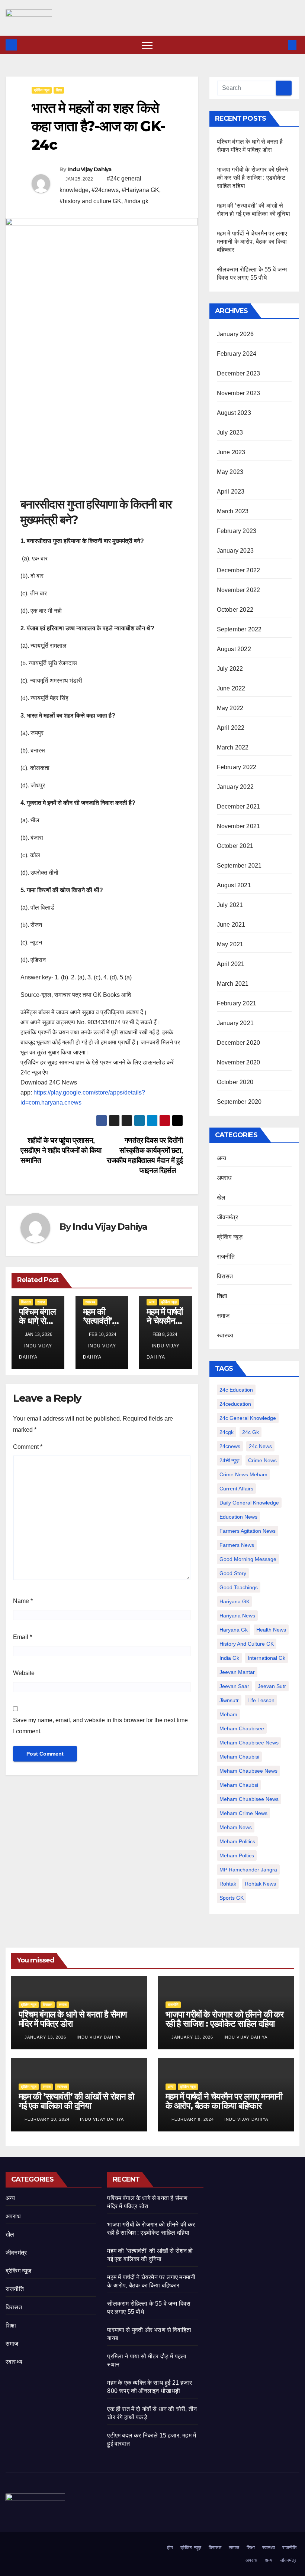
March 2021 (233, 984)
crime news (262, 1460)
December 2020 (239, 1043)
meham (228, 1714)
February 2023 (237, 531)
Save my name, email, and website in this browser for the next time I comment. (100, 1726)
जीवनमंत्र (227, 1217)
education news (238, 1517)
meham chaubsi (239, 1785)
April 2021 (231, 964)
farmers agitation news (248, 1531)
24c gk (251, 1432)
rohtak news (260, 1884)
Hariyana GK (235, 1601)
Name (23, 1601)
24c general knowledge (248, 1418)
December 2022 (239, 570)
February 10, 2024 (48, 2119)
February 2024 (237, 354)
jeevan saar (234, 1686)
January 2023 (235, 551)
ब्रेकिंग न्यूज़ (42, 90)
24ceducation (235, 1404)
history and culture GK (247, 1644)
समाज (41, 1302)
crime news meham (243, 1474)
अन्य (152, 1302)
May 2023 (230, 472)
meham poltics (237, 1855)
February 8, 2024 (193, 2119)
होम (170, 2548)
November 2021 (239, 826)
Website (24, 1673)
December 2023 (239, 373)
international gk (267, 1658)
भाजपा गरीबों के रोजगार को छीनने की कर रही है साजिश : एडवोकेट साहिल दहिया (253, 178)
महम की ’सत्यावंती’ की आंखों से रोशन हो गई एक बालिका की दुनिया (76, 2101)
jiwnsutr (229, 1700)
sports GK (232, 1898)
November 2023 (239, 393)
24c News (260, 1446)
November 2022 (239, 590)
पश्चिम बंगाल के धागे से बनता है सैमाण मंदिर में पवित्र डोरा (73, 2019)
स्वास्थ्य (90, 1302)
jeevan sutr (272, 1686)
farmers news (237, 1545)
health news (271, 1630)
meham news (236, 1827)
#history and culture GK (90, 201)
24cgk (227, 1432)
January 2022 (235, 787)
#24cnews (105, 190)
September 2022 (239, 629)
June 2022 (231, 688)
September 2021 (239, 866)
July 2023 (230, 432)
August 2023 (234, 413)
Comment (28, 1447)
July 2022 (230, 669)
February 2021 (237, 1003)
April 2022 (231, 728)
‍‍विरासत (26, 1302)
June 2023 (231, 452)
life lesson (261, 1700)
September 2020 (239, 1102)
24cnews (230, 1446)
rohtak (228, 1884)
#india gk (136, 201)
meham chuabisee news (249, 1799)
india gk (229, 1658)
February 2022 (237, 767)
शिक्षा (59, 90)
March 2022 (233, 747)
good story (233, 1573)
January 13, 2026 (46, 2037)
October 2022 (235, 610)
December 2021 (239, 806)
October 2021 (235, 846)
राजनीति (226, 1257)
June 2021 (231, 925)
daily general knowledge (249, 1503)
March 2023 (233, 511)
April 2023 (231, 492)
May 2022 (230, 708)
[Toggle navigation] (147, 45)
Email (23, 1637)
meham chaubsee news (248, 1771)
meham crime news (243, 1813)
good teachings (239, 1587)
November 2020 (239, 1062)
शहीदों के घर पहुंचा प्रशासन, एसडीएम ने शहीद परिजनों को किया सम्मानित (61, 1150)
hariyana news (237, 1616)
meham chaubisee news (249, 1743)
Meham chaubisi (239, 1757)
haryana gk (234, 1630)
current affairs (236, 1489)
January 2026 (235, 334)
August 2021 (234, 885)
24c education (236, 1390)
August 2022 (234, 649)
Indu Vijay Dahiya (90, 169)
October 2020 (235, 1082)
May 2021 (230, 944)
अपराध (224, 1178)
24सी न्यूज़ (229, 1460)
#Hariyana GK (140, 190)
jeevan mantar (237, 1672)
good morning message (248, 1559)
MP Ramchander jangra (248, 1870)
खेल (221, 1198)
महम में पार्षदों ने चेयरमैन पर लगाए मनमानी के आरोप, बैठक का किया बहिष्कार (252, 242)
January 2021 (235, 1023)
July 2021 (230, 905)
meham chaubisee (242, 1728)
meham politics (237, 1841)
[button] (280, 45)
